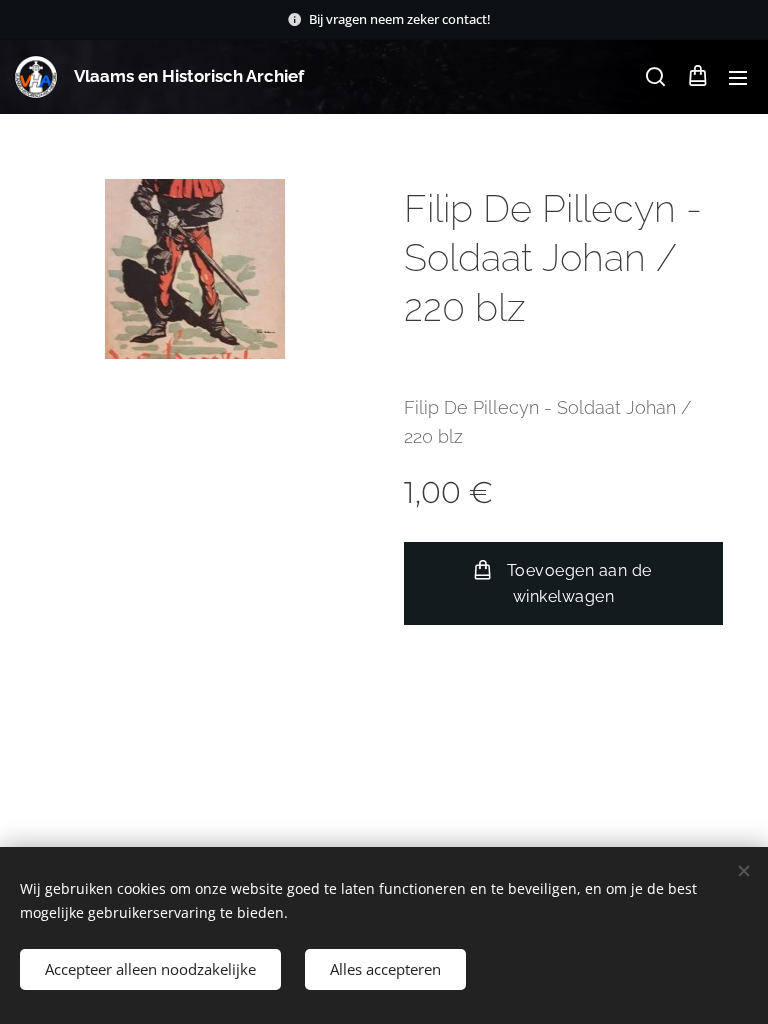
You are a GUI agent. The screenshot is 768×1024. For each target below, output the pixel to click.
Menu (738, 77)
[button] (655, 77)
